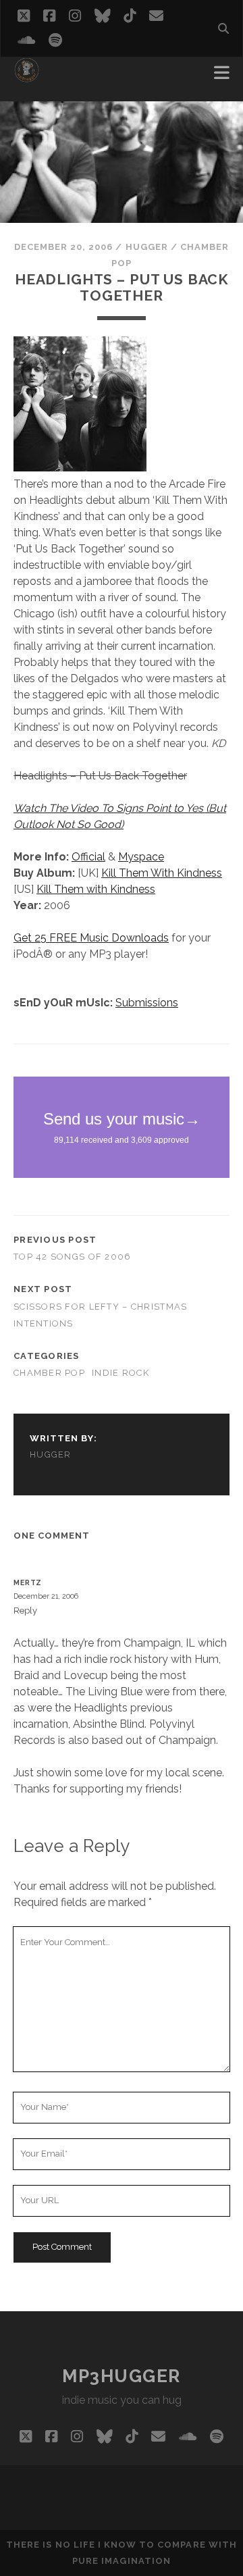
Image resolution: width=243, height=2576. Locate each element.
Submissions (147, 1003)
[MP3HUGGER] (27, 77)
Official (88, 857)
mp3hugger (122, 2376)
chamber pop (49, 1373)
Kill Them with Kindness (96, 889)
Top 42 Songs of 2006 (73, 1257)
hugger (147, 247)
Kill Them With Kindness (162, 873)
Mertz (28, 1582)
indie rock (120, 1373)
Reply (25, 1611)
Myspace (141, 857)
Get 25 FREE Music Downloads (91, 938)
